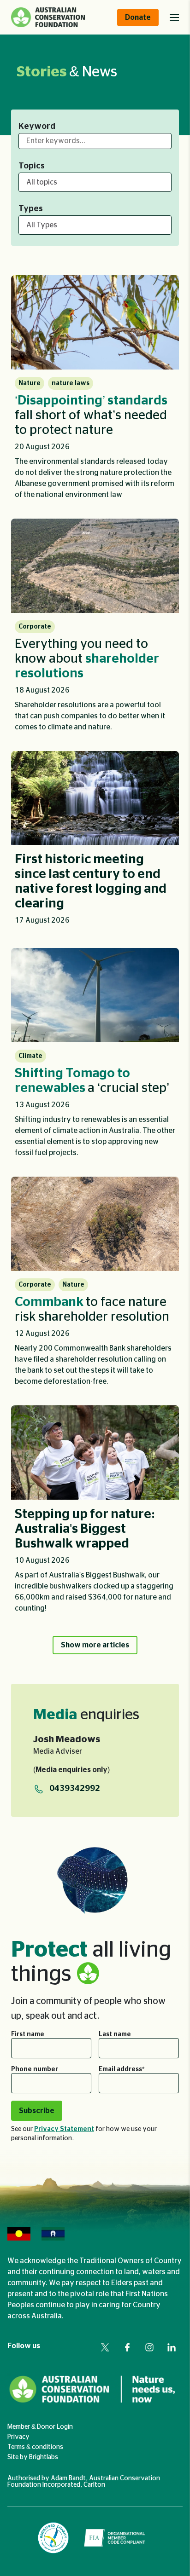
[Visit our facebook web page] (127, 2347)
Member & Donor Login (40, 2427)
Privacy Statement (64, 2129)
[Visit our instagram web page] (149, 2347)
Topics (32, 166)
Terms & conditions (35, 2447)
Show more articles (95, 1645)
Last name (115, 2034)
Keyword (37, 127)
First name (28, 2034)
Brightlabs (44, 2457)
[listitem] (95, 391)
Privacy (18, 2437)
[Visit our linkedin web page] (172, 2347)
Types (31, 209)
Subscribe (37, 2111)
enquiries (86, 1715)
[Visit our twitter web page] (105, 2347)
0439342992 (75, 1789)
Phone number (35, 2069)
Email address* (122, 2069)
